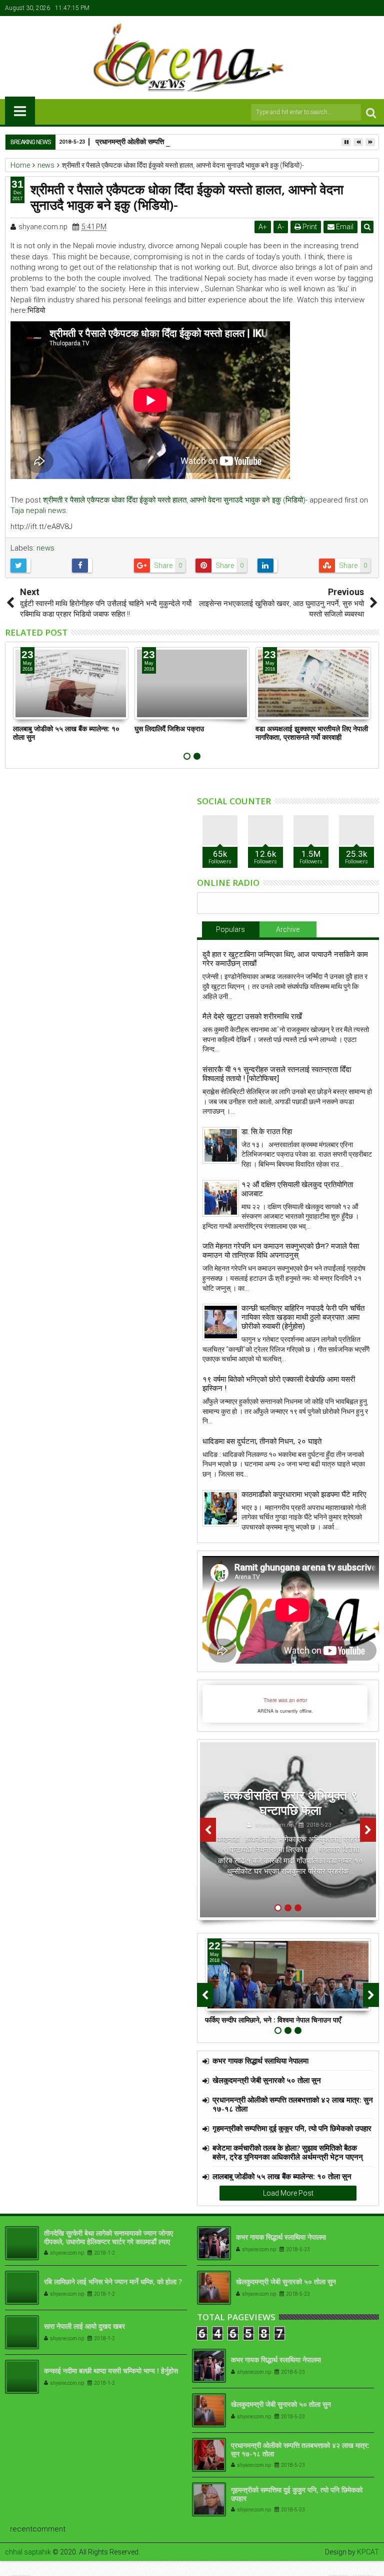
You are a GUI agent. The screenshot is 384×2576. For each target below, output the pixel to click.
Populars (230, 929)
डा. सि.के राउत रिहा (267, 1132)
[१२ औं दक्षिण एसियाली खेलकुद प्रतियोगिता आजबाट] (221, 1198)
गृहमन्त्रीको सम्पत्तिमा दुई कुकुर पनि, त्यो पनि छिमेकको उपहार (292, 2128)
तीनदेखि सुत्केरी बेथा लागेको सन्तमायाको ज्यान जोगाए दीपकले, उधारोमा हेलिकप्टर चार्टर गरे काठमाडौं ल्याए (108, 2237)
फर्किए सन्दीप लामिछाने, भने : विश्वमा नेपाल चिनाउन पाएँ (273, 2020)
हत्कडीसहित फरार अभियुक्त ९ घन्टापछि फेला (290, 1802)
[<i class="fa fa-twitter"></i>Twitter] (341, 8)
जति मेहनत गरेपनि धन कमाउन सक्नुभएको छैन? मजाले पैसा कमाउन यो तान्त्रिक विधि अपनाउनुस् (281, 1251)
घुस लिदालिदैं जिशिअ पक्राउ (169, 728)
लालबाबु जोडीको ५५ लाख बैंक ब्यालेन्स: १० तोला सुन (66, 733)
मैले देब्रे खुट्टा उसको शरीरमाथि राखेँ (252, 1016)
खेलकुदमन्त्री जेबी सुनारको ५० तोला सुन (267, 2080)
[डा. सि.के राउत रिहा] (221, 1145)
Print (309, 227)
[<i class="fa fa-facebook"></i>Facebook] (325, 8)
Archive (288, 929)
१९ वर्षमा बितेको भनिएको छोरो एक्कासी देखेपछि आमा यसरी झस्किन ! (279, 1384)
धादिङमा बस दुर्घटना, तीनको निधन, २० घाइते (262, 1441)
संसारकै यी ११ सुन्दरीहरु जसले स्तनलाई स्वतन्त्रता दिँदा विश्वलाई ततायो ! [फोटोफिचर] (277, 1074)
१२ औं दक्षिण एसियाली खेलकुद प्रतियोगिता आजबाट (297, 1189)
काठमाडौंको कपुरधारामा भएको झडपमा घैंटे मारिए (304, 1494)
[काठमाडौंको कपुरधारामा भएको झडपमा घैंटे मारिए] (221, 1508)
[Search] (371, 112)
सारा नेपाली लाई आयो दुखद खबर (84, 2326)
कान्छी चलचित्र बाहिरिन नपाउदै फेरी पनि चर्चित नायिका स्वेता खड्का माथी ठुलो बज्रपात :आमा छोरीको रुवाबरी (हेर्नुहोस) (303, 1317)
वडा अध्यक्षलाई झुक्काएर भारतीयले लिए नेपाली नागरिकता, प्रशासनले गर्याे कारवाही (312, 733)
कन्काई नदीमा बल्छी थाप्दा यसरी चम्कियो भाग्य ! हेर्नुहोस (111, 2371)
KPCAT (368, 2552)
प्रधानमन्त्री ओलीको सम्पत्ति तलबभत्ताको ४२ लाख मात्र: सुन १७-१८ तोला (187, 141)
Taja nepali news (38, 510)
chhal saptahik (28, 2552)
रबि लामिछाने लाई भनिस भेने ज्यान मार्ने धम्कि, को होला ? (113, 2281)
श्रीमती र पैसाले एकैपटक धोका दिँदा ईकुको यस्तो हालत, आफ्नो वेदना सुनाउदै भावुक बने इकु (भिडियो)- (175, 500)
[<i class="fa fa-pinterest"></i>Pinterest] (372, 8)
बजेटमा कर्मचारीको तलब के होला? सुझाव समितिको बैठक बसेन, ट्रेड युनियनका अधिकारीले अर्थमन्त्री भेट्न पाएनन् (288, 2152)
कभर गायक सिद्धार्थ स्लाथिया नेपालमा (260, 2060)
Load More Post (288, 2193)
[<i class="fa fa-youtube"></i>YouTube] (356, 8)
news (45, 548)
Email (344, 227)
